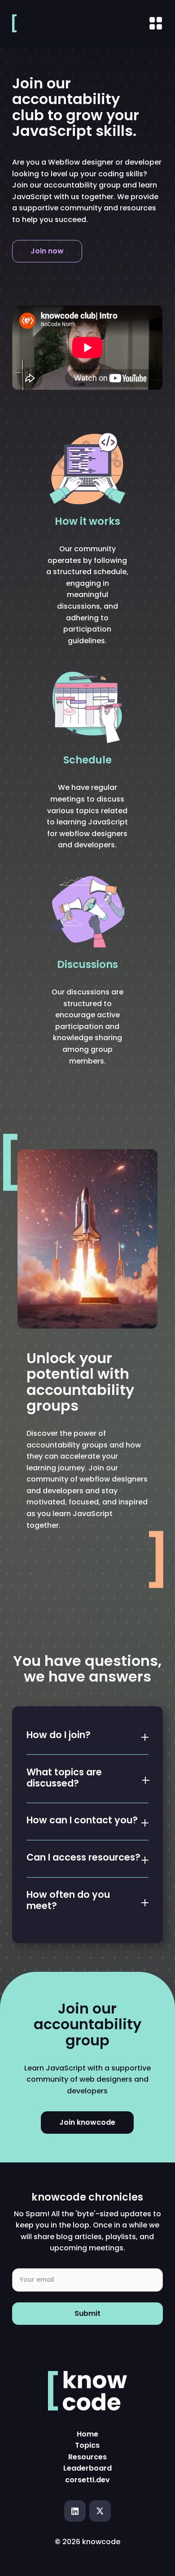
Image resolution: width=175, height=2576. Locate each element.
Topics (87, 2445)
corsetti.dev (87, 2480)
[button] (87, 1733)
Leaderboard (87, 2468)
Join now (47, 251)
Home (87, 2434)
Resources (87, 2457)
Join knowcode (87, 2122)
